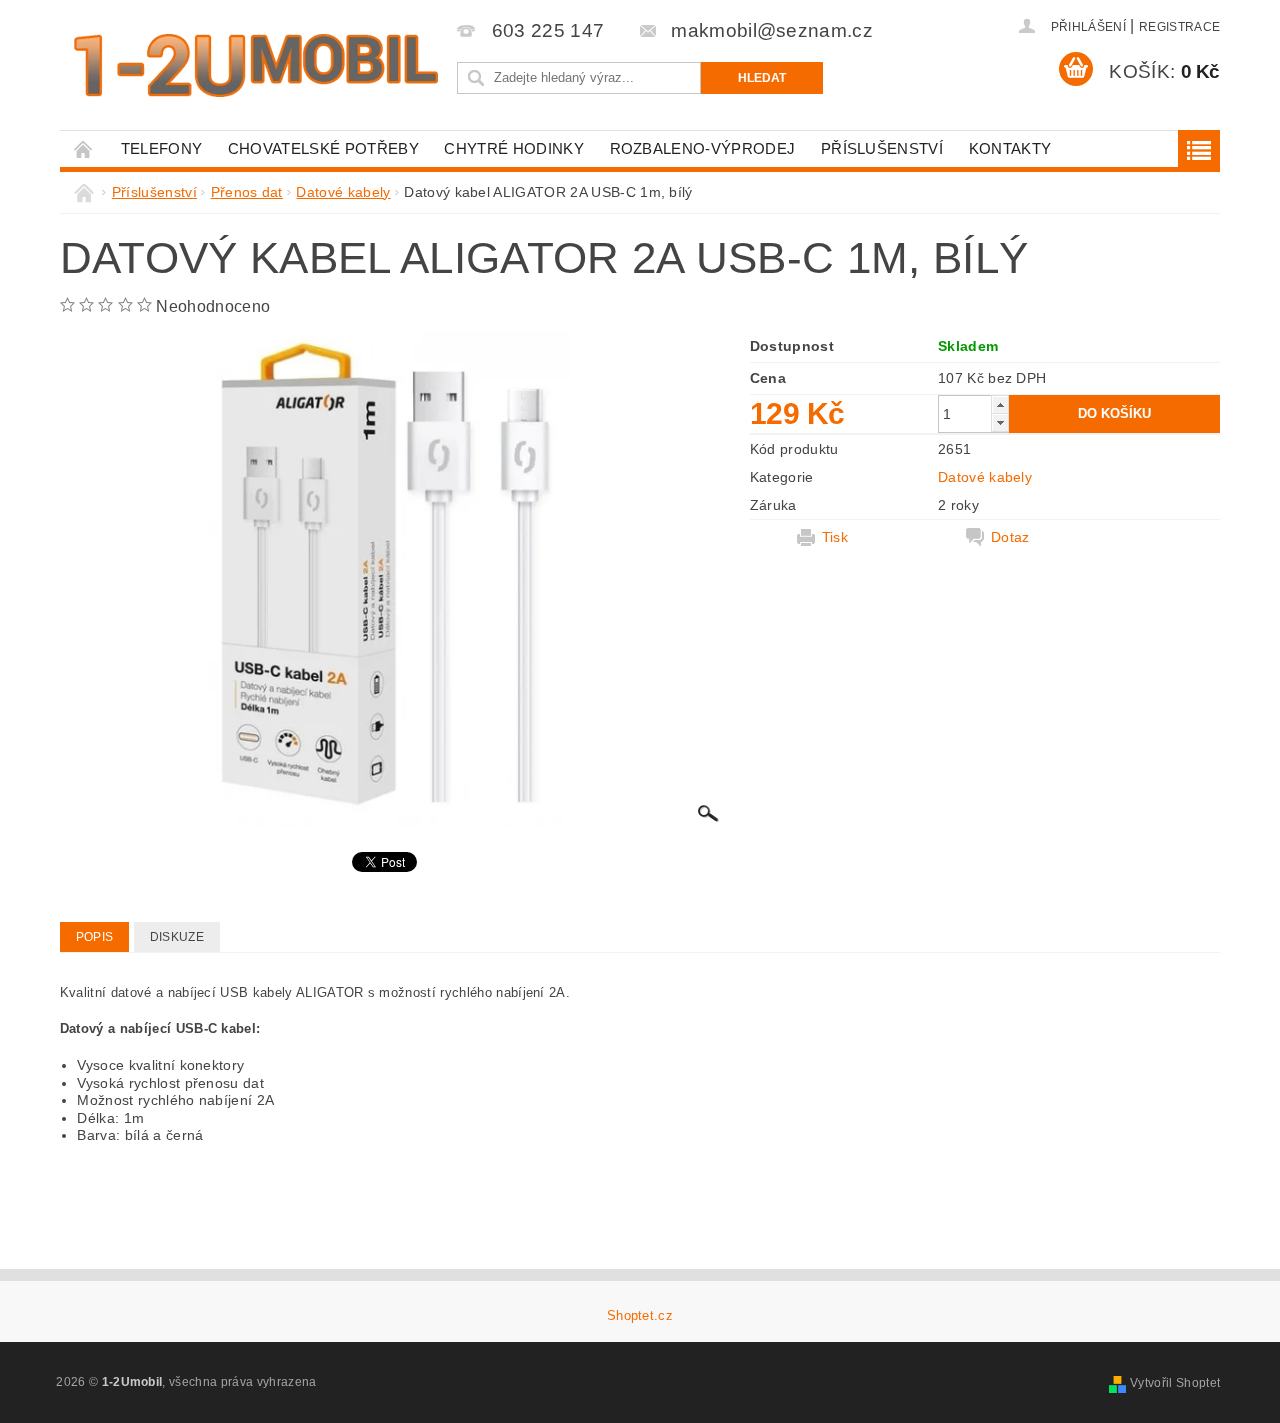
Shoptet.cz (640, 1315)
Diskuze (177, 937)
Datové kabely (985, 477)
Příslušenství (882, 148)
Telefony (162, 148)
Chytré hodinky (513, 148)
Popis (95, 937)
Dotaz (1010, 537)
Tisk (835, 537)
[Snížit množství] (1000, 422)
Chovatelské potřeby (323, 148)
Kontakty (1010, 148)
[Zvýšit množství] (1000, 404)
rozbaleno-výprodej (703, 148)
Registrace (1179, 27)
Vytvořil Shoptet (1175, 1383)
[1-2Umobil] (255, 65)
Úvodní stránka (84, 148)
